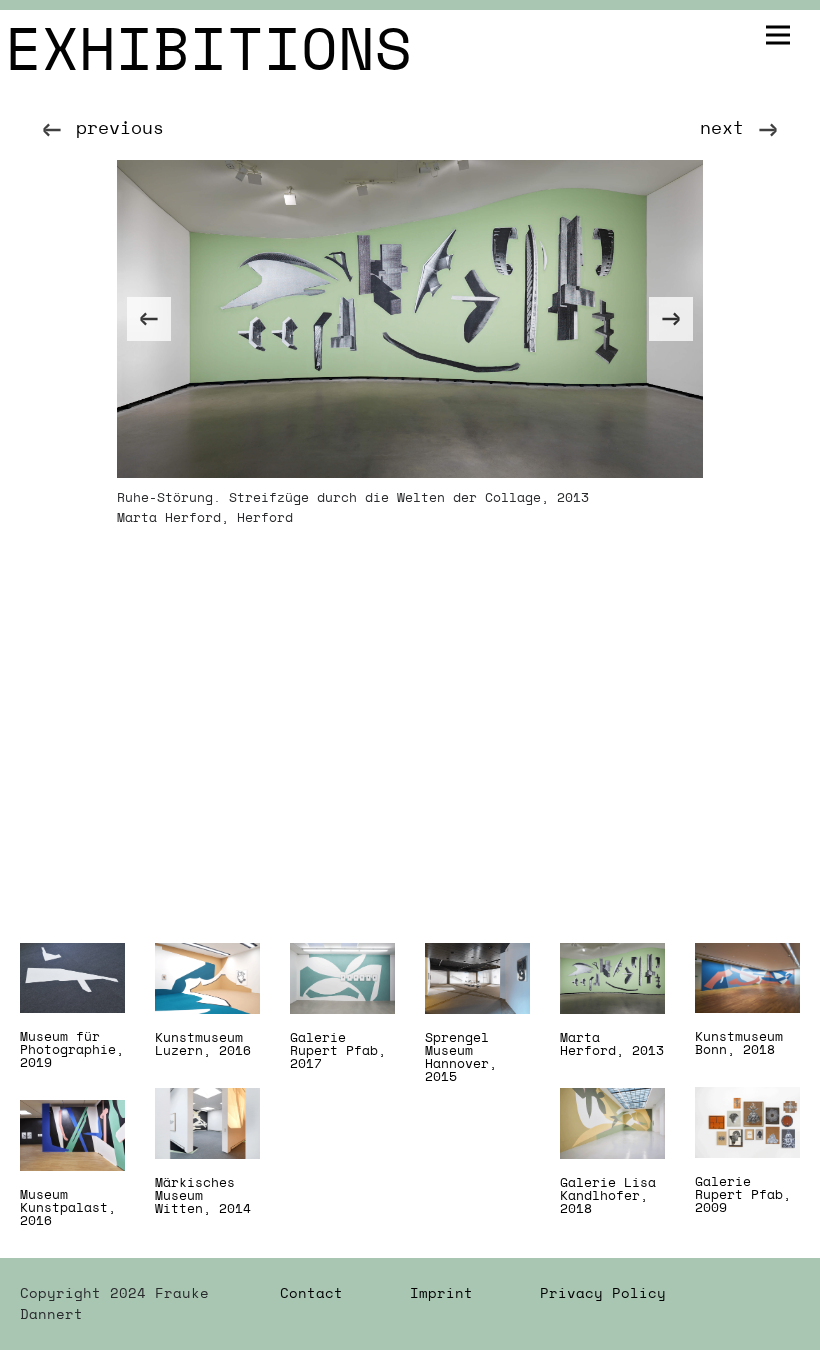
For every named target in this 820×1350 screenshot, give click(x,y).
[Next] (671, 319)
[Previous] (149, 319)
